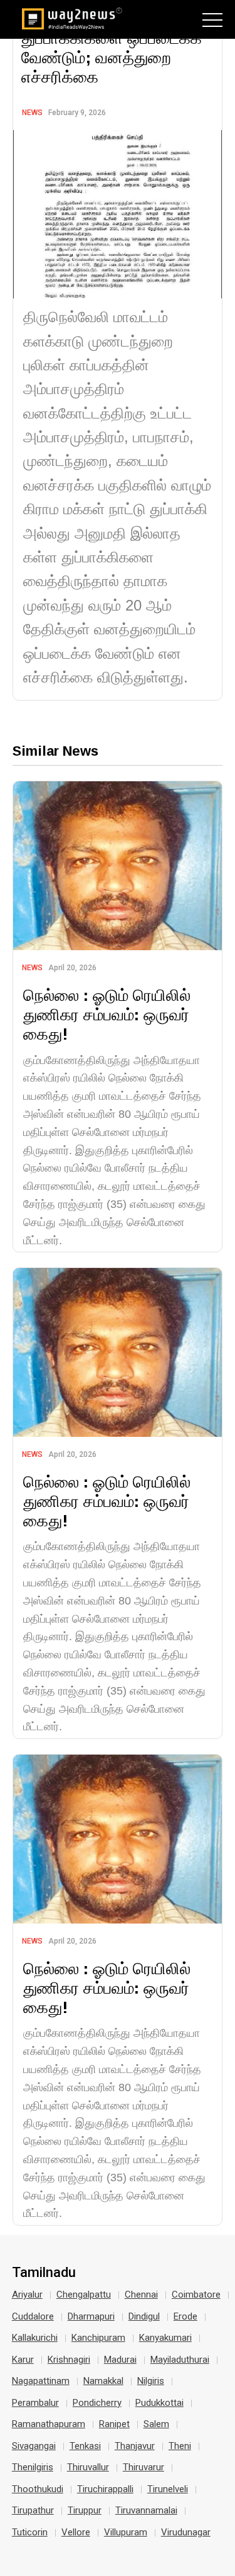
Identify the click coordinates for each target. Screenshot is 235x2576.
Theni (180, 2446)
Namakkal (103, 2381)
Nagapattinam (41, 2381)
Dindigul (144, 2316)
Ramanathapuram (49, 2424)
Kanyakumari (165, 2338)
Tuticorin (30, 2532)
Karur (23, 2360)
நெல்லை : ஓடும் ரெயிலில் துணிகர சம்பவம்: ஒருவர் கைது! (107, 1014)
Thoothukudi (38, 2489)
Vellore (76, 2532)
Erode (185, 2316)
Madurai (120, 2360)
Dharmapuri (91, 2316)
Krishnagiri (69, 2360)
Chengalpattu (84, 2295)
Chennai (141, 2295)
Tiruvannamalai (146, 2510)
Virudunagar (186, 2532)
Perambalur (35, 2403)
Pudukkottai (159, 2403)
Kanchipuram (98, 2338)
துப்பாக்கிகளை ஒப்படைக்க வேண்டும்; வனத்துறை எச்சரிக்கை (112, 57)
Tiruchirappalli (105, 2489)
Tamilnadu (44, 2273)
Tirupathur (33, 2510)
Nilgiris (151, 2381)
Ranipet (114, 2424)
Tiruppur (85, 2510)
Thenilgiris (33, 2467)
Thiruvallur (88, 2467)
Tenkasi (85, 2446)
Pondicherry (97, 2403)
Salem (156, 2424)
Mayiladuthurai (180, 2360)
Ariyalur (27, 2295)
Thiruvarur (144, 2467)
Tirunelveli (168, 2489)
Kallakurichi (35, 2338)
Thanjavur (135, 2446)
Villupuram (126, 2532)
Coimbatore (196, 2295)
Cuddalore (33, 2316)
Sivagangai (34, 2446)
